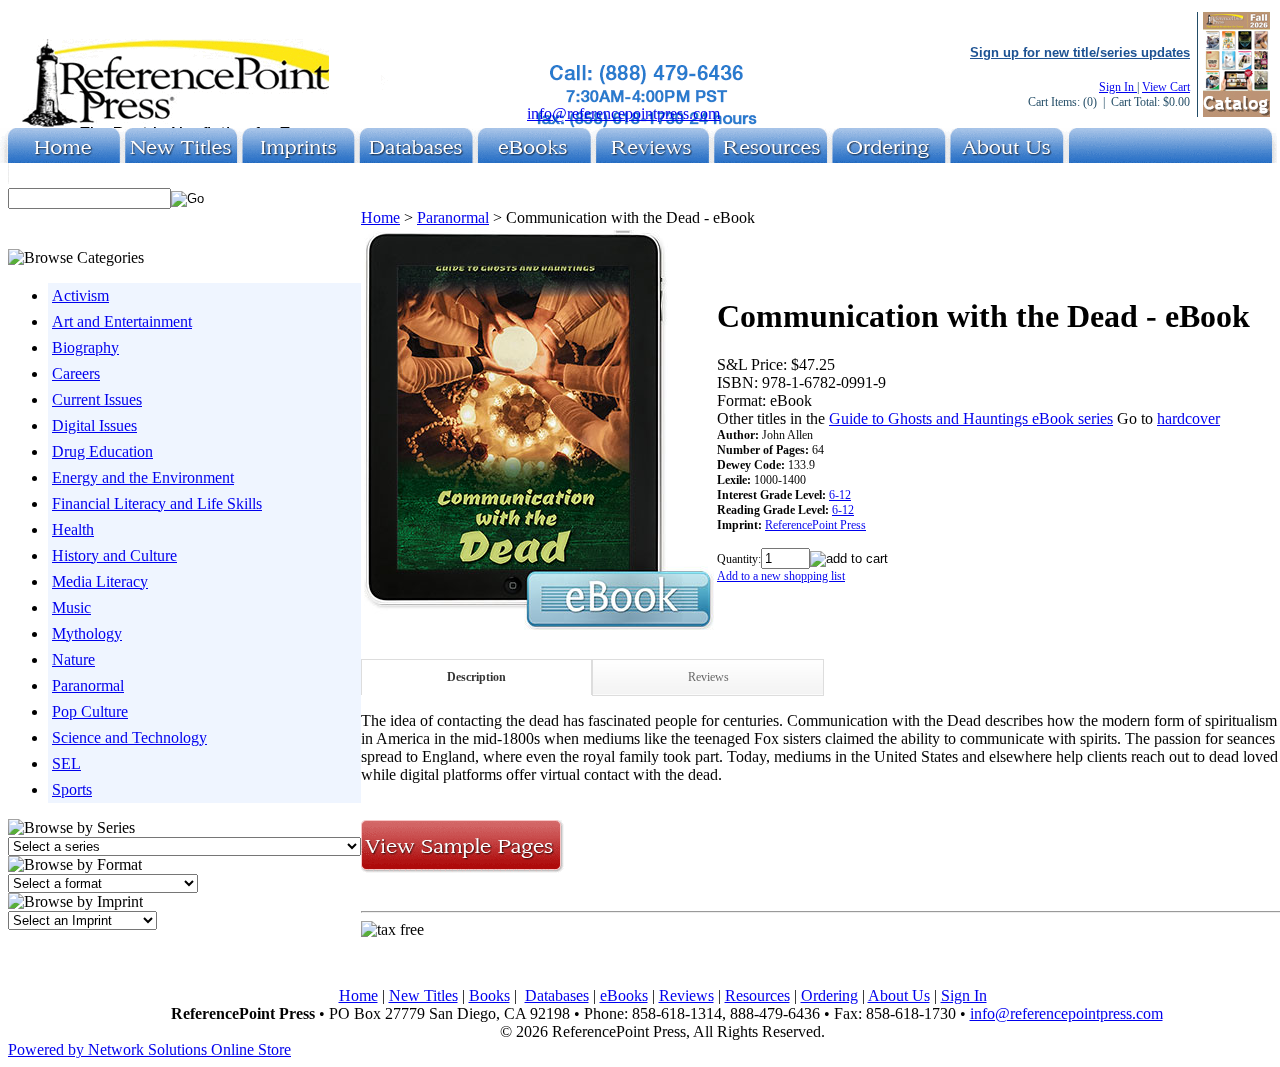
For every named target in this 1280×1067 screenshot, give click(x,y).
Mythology (87, 633)
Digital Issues (94, 425)
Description (476, 677)
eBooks (624, 995)
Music (71, 607)
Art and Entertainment (122, 321)
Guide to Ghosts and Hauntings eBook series (971, 418)
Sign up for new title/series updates (1080, 52)
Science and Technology (129, 737)
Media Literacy (100, 581)
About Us (899, 995)
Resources (757, 995)
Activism (80, 295)
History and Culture (114, 555)
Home (380, 217)
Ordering (829, 995)
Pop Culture (90, 711)
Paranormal (88, 685)
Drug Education (102, 451)
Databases (557, 995)
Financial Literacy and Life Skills (157, 503)
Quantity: (739, 559)
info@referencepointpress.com (623, 113)
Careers (76, 373)
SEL (66, 763)
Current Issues (97, 399)
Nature (73, 659)
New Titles (423, 995)
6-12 (840, 495)
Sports (72, 789)
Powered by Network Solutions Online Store (149, 1049)
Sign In (1118, 87)
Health (73, 529)
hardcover (1188, 418)
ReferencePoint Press (815, 525)
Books (489, 995)
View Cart (1166, 87)
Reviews (708, 677)
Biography (85, 347)
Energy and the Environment (143, 477)
